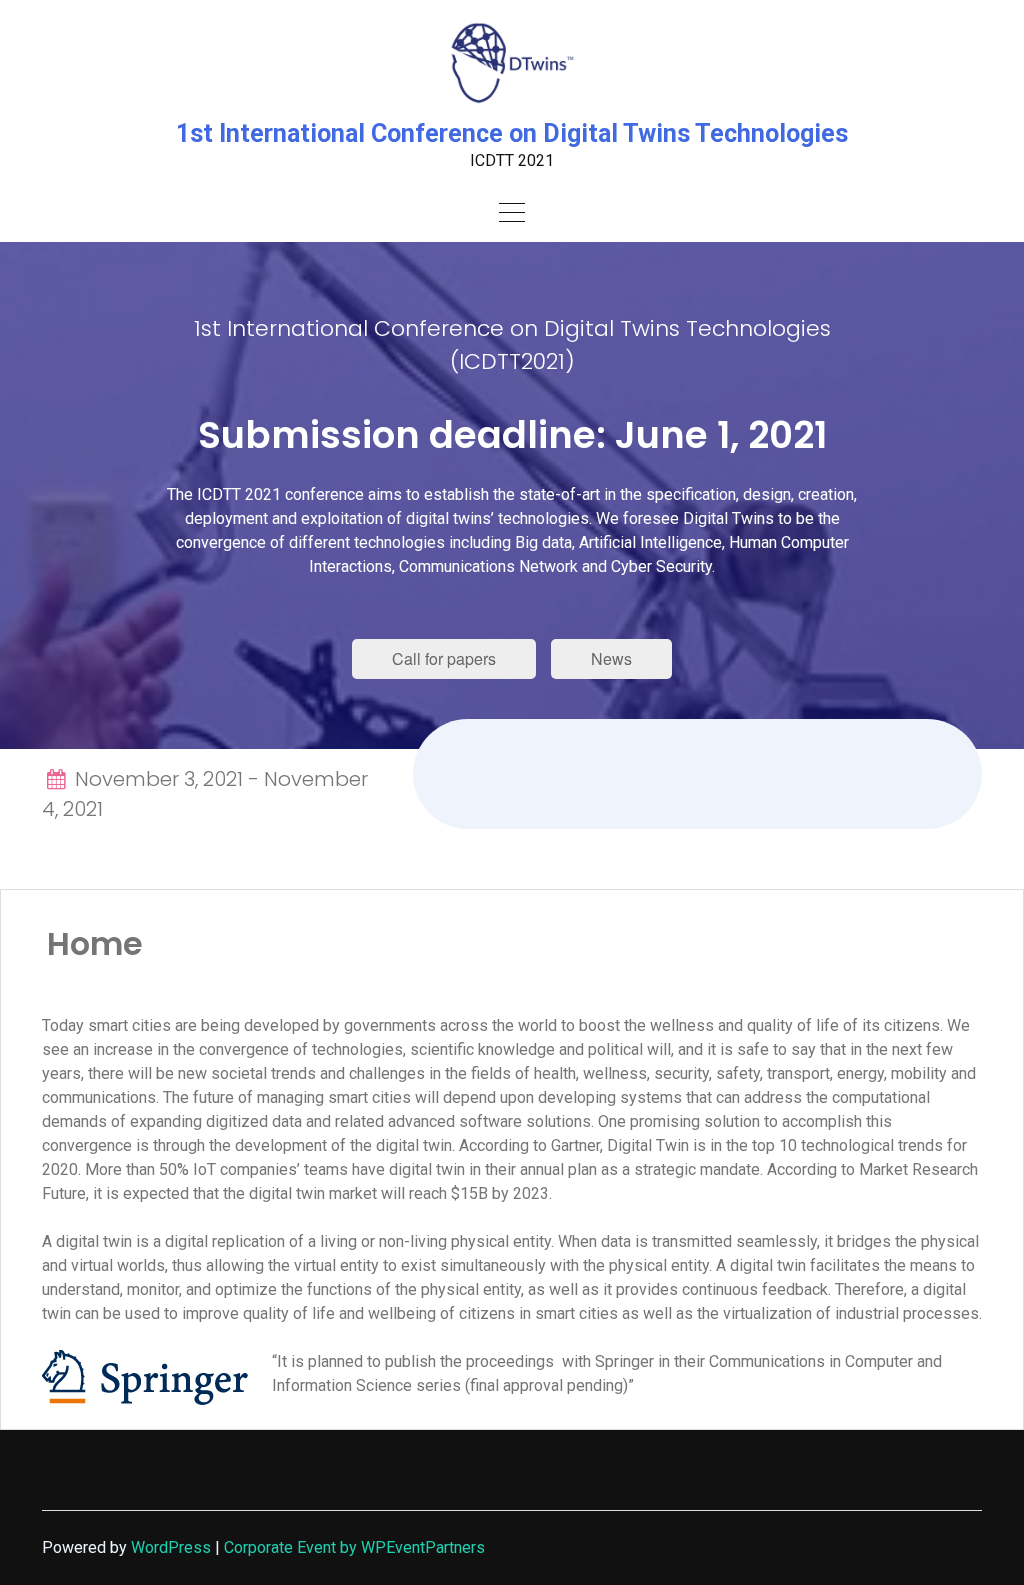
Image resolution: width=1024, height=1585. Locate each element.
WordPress (171, 1547)
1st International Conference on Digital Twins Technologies (512, 133)
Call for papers (444, 658)
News (611, 658)
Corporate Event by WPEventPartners (354, 1547)
